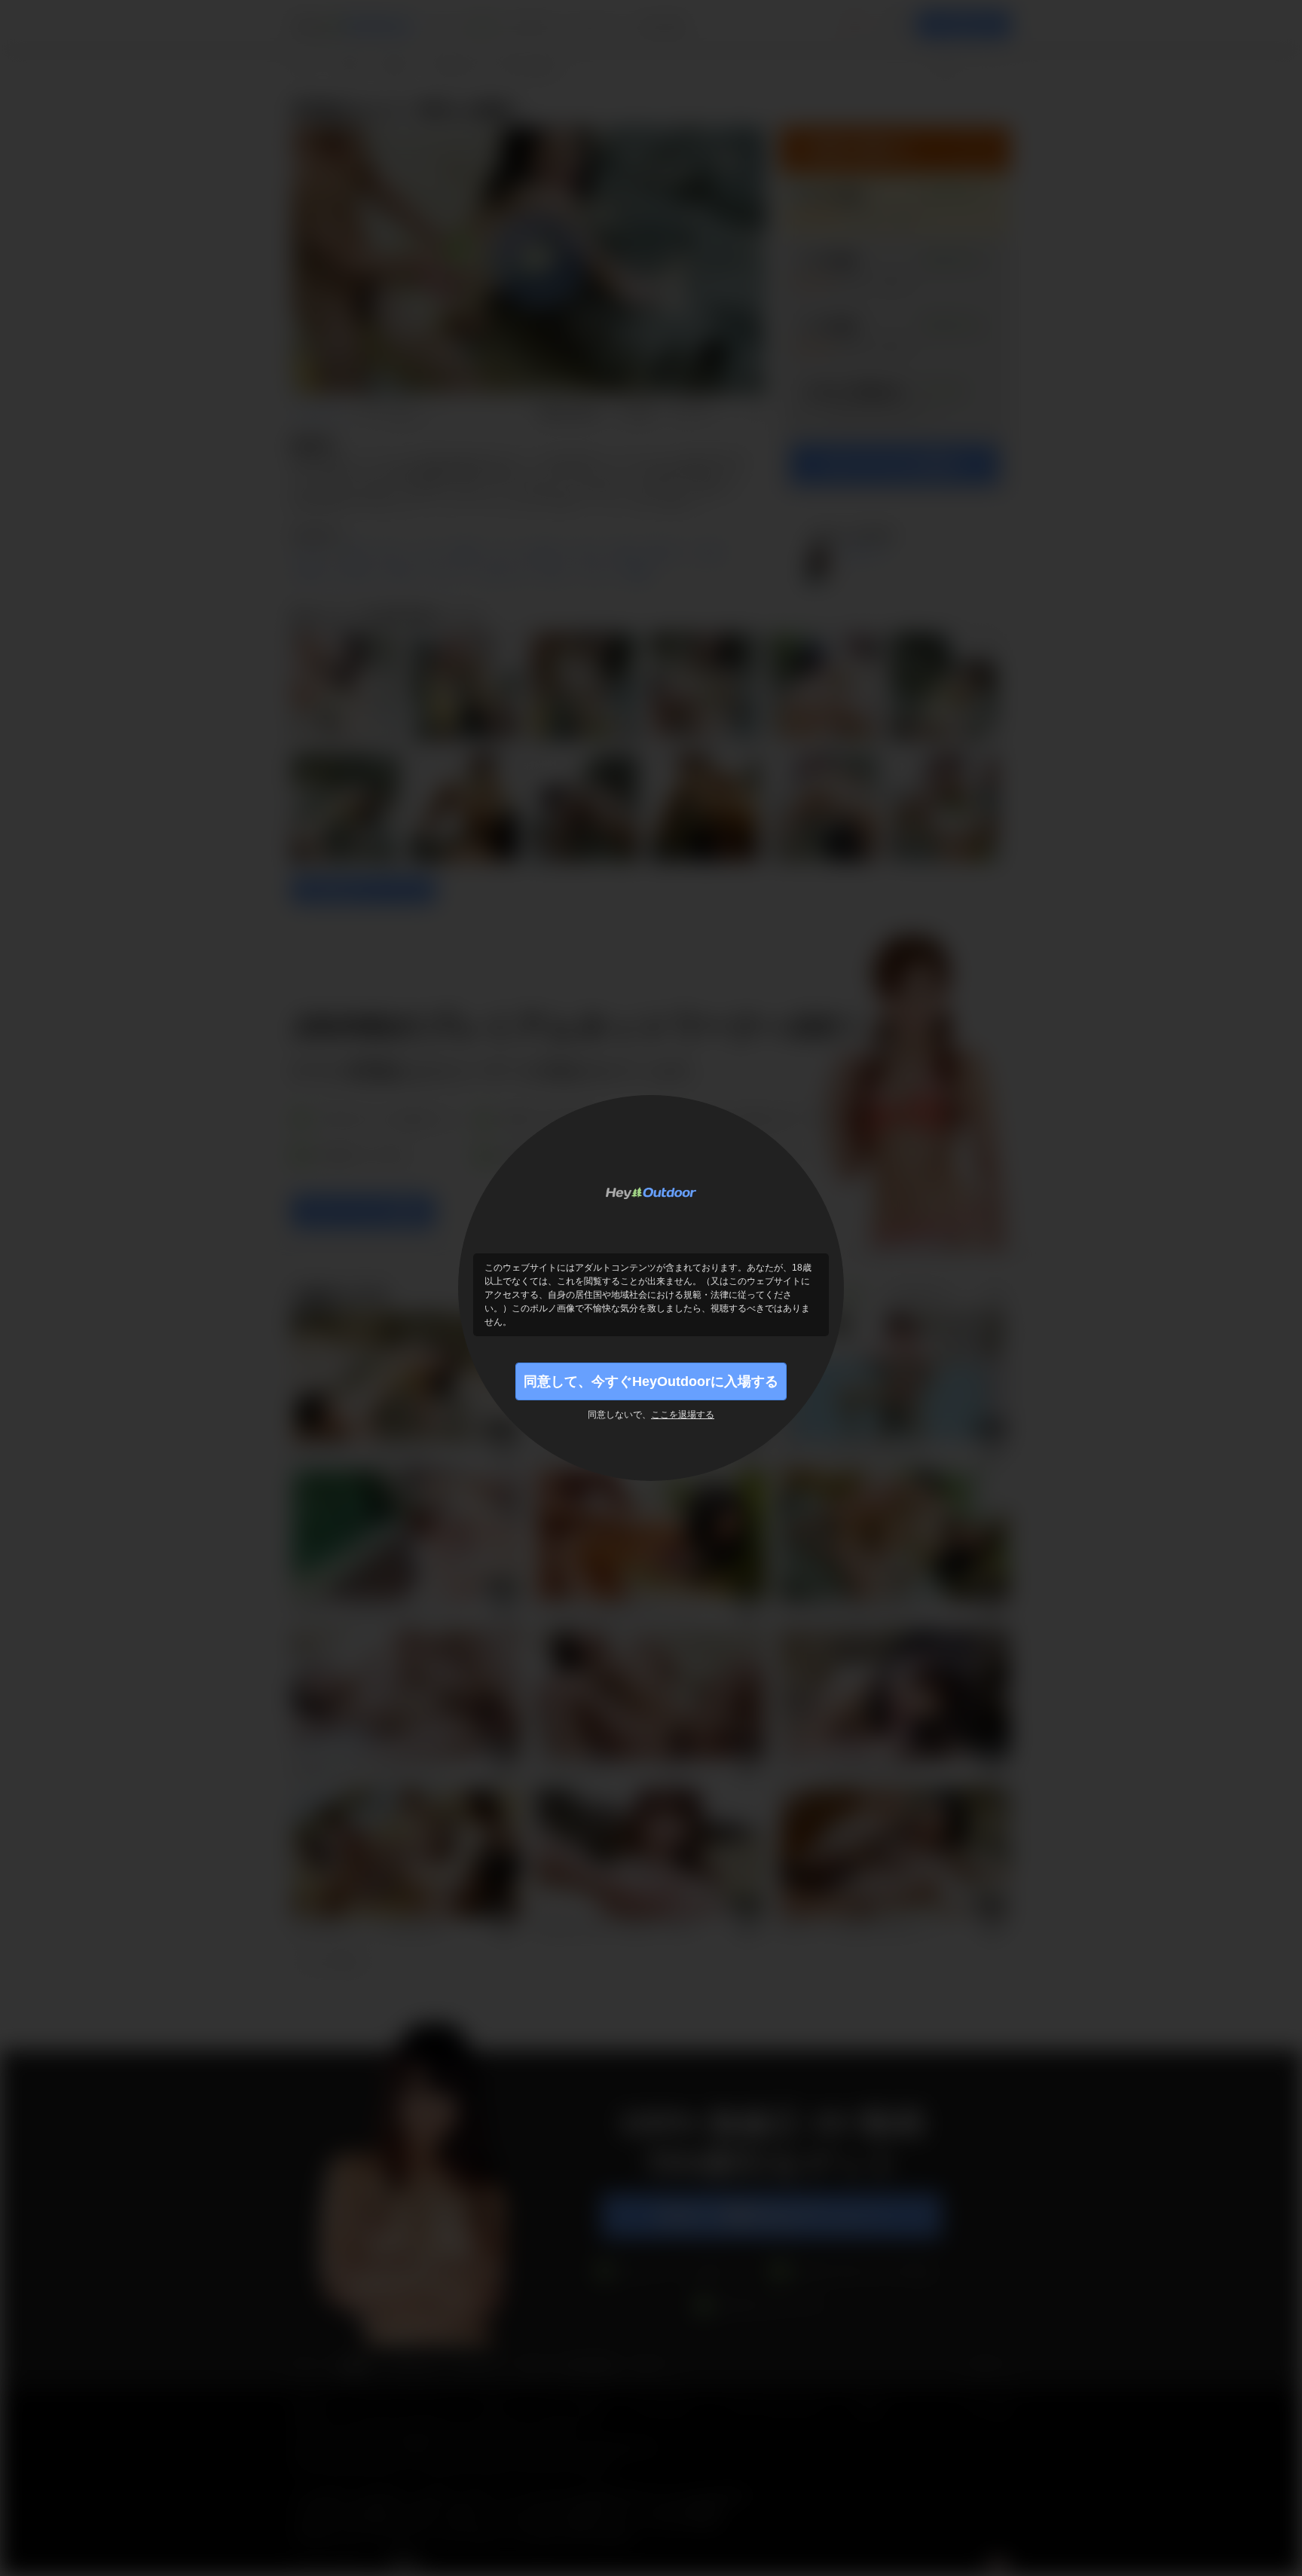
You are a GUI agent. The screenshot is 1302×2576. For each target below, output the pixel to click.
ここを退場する (683, 1415)
